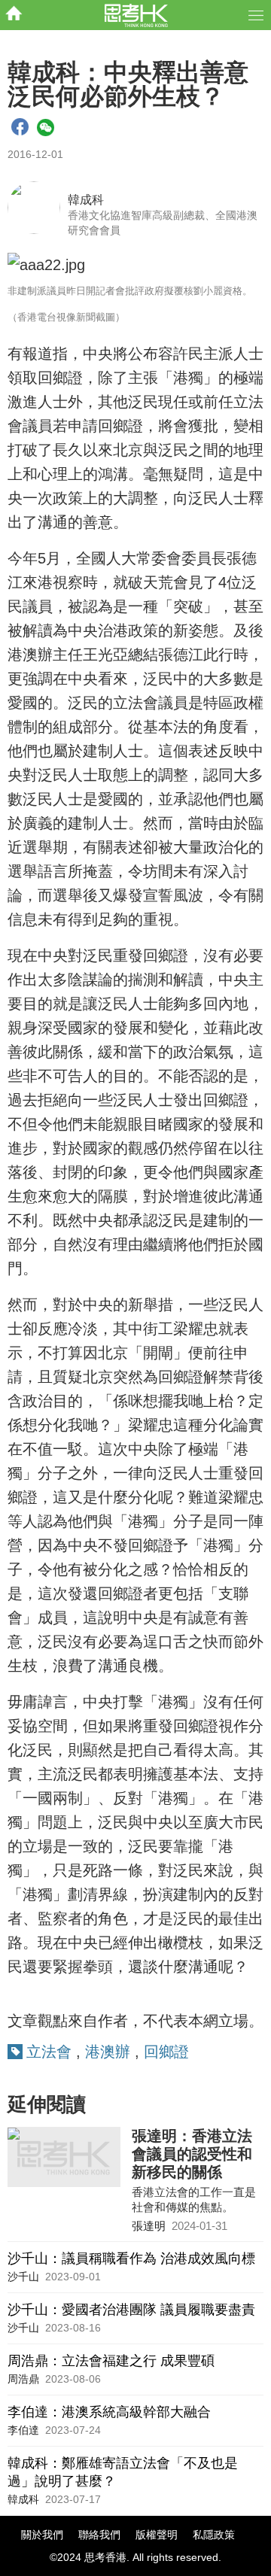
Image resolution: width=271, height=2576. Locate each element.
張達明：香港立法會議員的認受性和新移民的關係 (192, 2154)
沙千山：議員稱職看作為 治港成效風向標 (131, 2259)
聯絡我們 (99, 2535)
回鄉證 (166, 2052)
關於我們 (42, 2535)
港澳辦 (108, 2052)
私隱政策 (214, 2535)
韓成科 (86, 200)
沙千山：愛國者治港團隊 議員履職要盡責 (131, 2310)
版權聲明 (157, 2535)
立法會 (49, 2052)
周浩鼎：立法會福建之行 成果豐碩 (111, 2361)
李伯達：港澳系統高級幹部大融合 (109, 2412)
